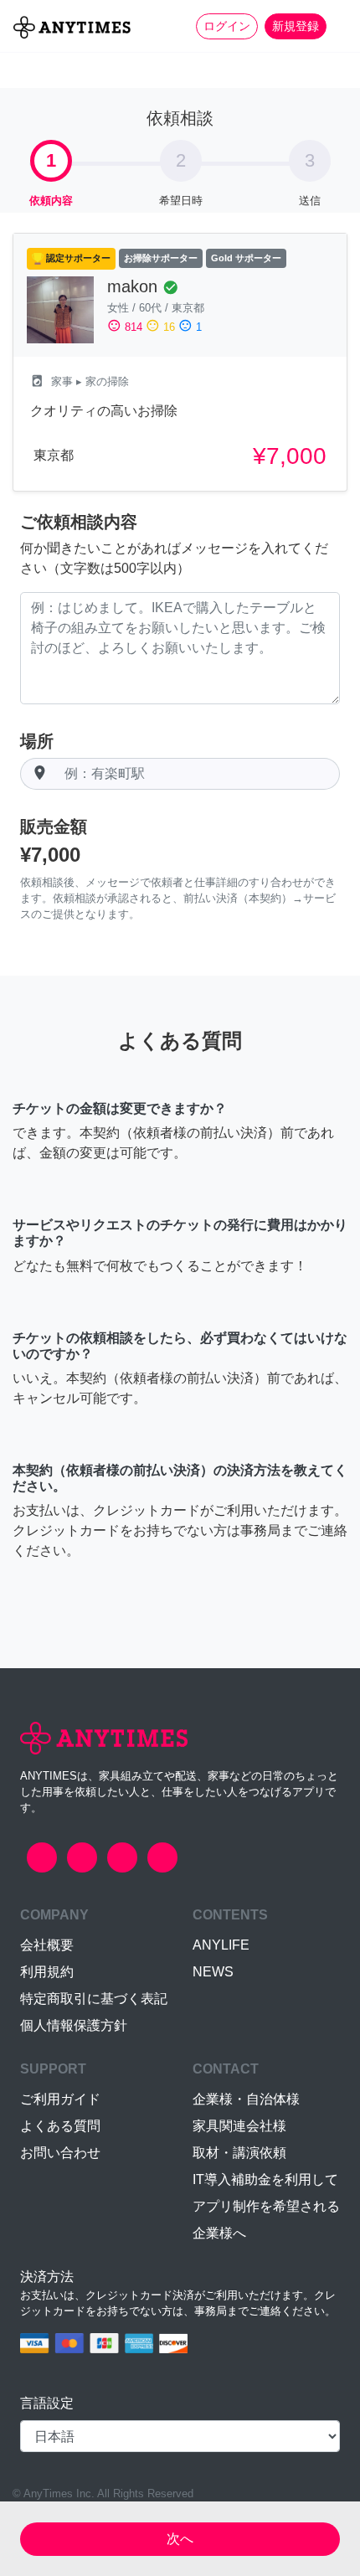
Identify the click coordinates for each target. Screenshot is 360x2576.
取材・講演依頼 (239, 2153)
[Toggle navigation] (337, 26)
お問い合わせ (60, 2153)
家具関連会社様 (239, 2126)
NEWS (213, 1972)
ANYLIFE (221, 1945)
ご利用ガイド (60, 2099)
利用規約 (47, 1972)
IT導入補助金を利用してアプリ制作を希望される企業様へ (266, 2206)
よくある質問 (60, 2126)
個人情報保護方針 (74, 2025)
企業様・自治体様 (246, 2099)
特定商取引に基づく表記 (94, 1999)
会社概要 (47, 1945)
